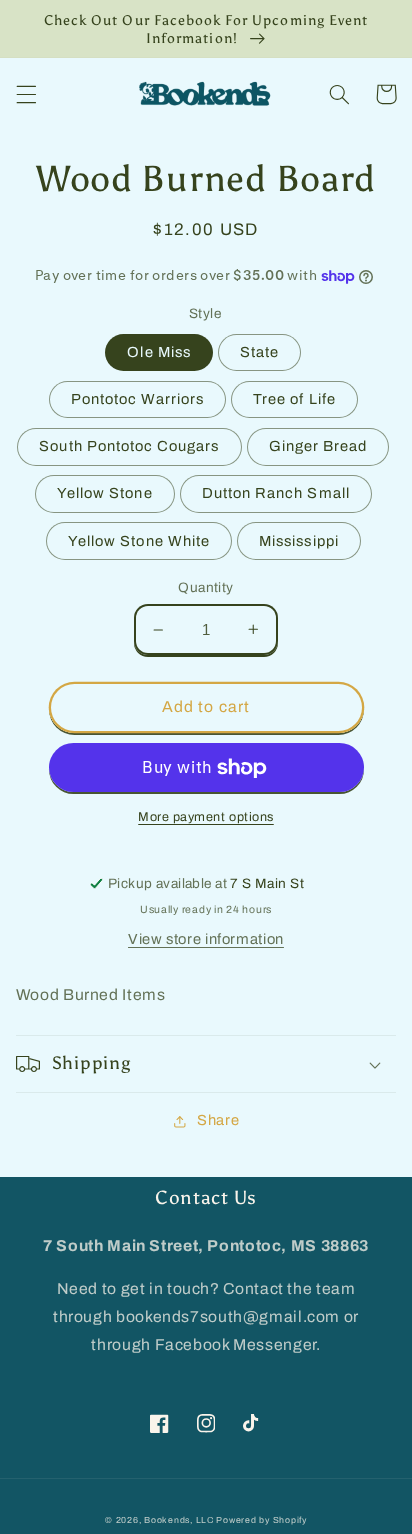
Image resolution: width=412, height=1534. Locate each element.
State (259, 352)
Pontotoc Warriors (137, 399)
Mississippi (299, 541)
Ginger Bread (318, 446)
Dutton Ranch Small (276, 493)
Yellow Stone (105, 493)
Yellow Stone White (139, 541)
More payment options (206, 817)
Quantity (205, 587)
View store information (206, 939)
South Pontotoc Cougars (129, 446)
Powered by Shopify (261, 1520)
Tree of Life (294, 399)
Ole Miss (158, 352)
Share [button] (218, 1120)
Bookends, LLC (179, 1520)
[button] (26, 94)
